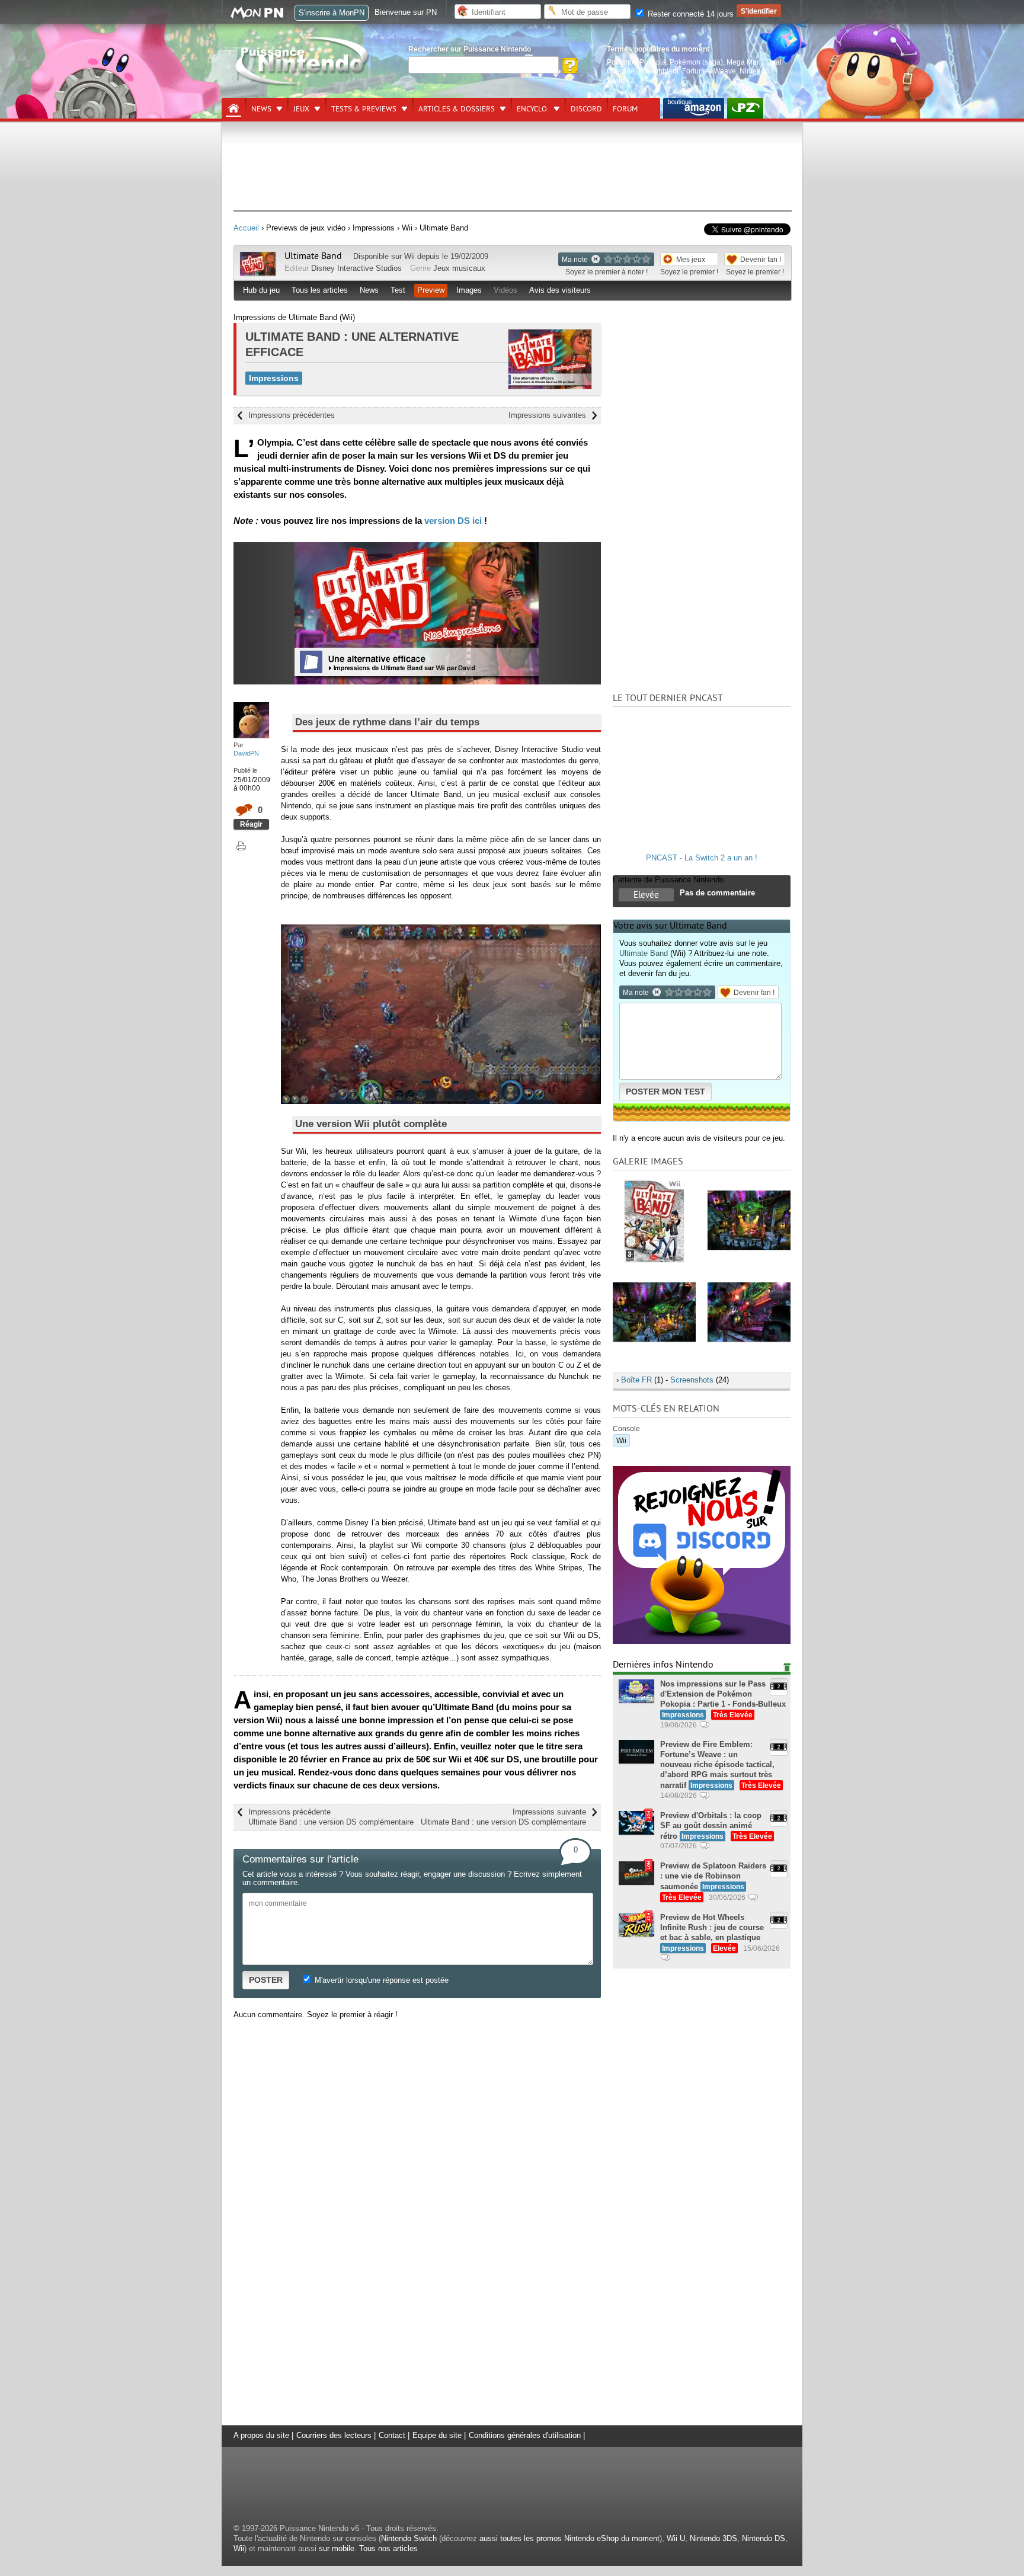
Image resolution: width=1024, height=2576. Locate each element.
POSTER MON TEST (665, 1092)
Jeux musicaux (459, 268)
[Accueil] (233, 108)
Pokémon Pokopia (636, 62)
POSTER (266, 1980)
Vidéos (505, 290)
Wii (409, 256)
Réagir (251, 824)
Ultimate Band (313, 256)
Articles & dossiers (457, 109)
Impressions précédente (331, 1817)
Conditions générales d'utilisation (525, 2435)
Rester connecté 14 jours (689, 14)
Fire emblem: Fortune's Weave (687, 71)
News (261, 109)
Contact (392, 2435)
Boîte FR (636, 1380)
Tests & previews (364, 109)
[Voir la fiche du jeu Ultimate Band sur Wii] (258, 273)
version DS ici (453, 521)
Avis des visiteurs (560, 290)
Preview (431, 290)
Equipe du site (437, 2435)
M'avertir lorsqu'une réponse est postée (380, 1980)
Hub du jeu (261, 290)
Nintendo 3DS (713, 2538)
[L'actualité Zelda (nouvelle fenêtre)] (745, 108)
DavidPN (246, 753)
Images (469, 290)
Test (398, 290)
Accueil (246, 228)
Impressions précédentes (292, 415)
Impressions (274, 378)
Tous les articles (320, 290)
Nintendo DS (764, 2538)
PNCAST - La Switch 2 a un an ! (702, 858)
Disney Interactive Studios (356, 268)
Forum (625, 109)
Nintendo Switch (409, 2538)
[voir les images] (654, 1220)
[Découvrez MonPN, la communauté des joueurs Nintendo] (263, 16)
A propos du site (261, 2435)
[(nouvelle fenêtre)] (694, 108)
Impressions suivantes (547, 415)
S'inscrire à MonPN (332, 13)
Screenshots (692, 1380)
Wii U (676, 2538)
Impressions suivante (503, 1817)
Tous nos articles (388, 2548)
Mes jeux (691, 259)
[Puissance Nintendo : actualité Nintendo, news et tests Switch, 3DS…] (303, 84)
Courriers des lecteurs (334, 2435)
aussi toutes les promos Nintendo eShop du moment (569, 2538)
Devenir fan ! (761, 259)
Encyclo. (533, 109)
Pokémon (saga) (696, 62)
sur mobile (337, 2548)
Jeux (301, 109)
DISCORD (586, 109)
